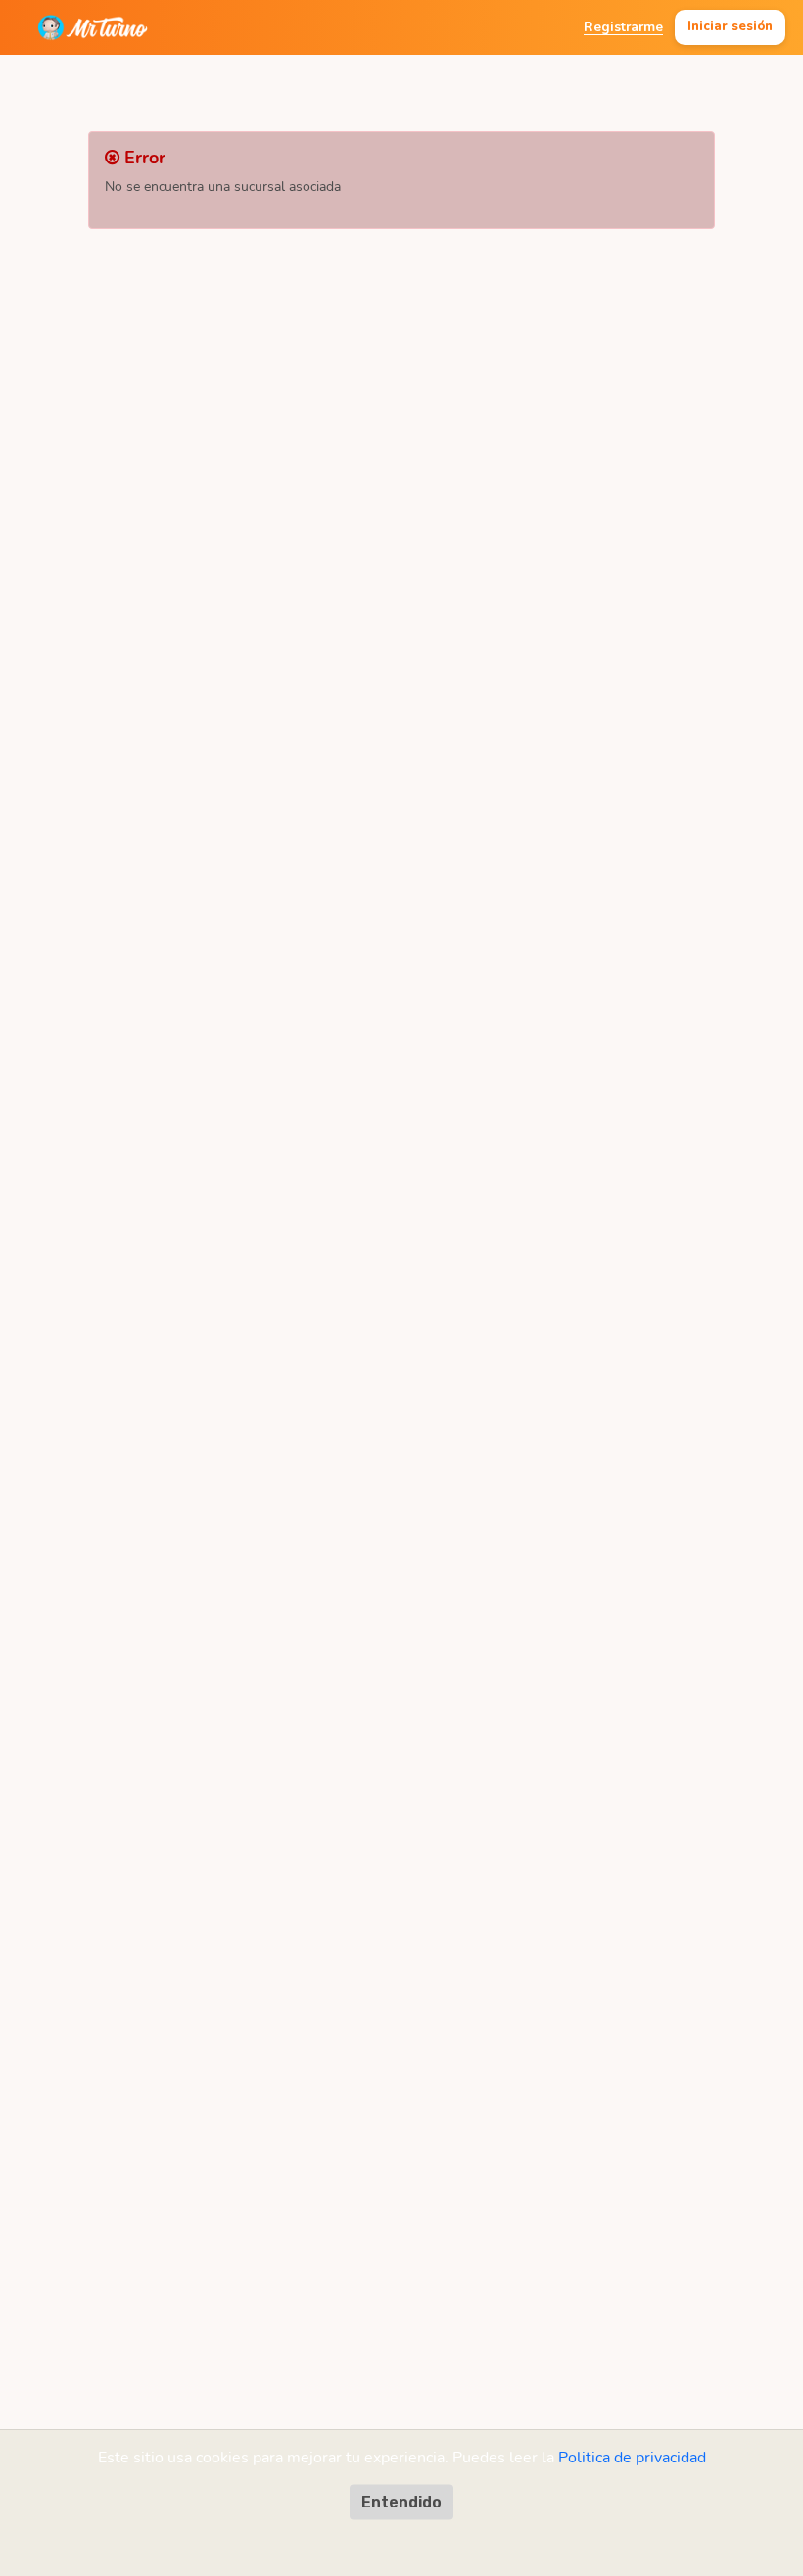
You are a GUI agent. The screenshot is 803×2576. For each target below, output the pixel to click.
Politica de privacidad (632, 2458)
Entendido (401, 2502)
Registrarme (623, 27)
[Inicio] (93, 27)
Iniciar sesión (730, 26)
